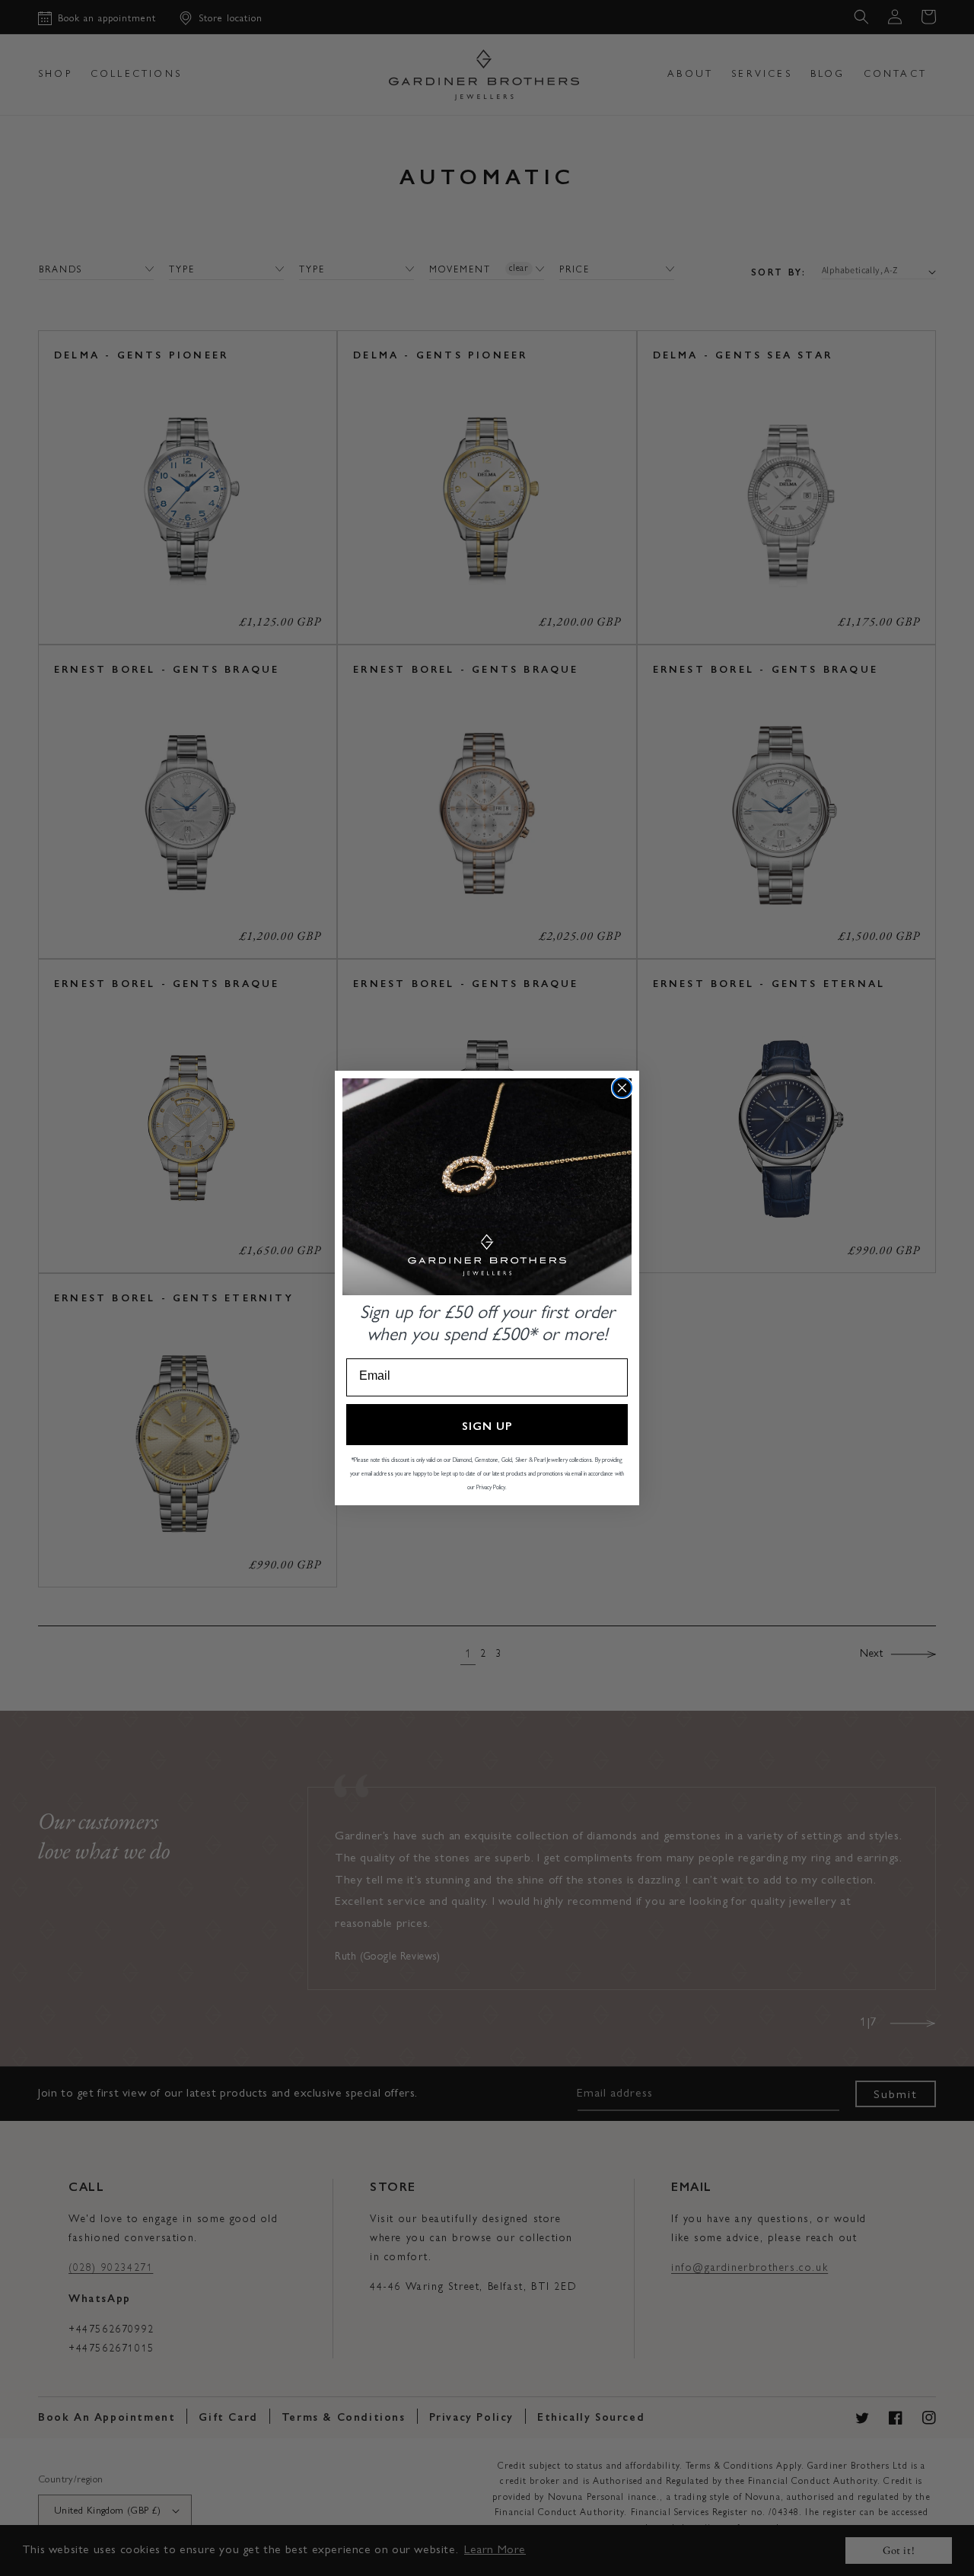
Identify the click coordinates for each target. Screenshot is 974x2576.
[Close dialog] (622, 1088)
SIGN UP (487, 1425)
